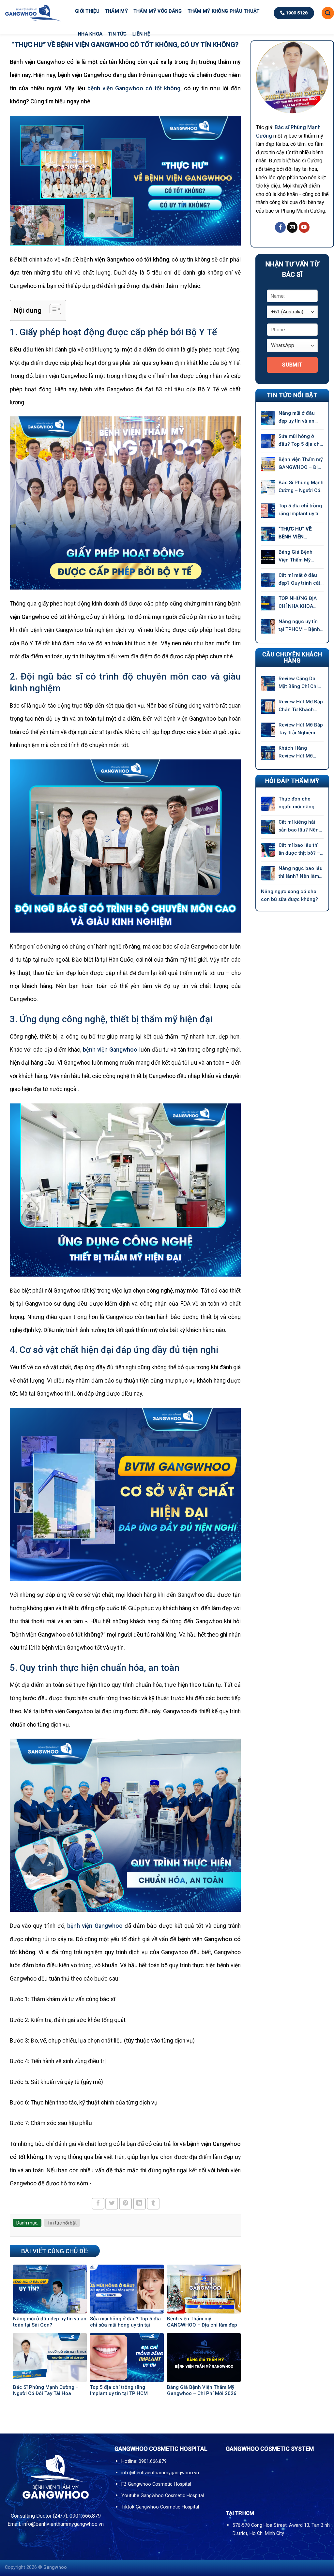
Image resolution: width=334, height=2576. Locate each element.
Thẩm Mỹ (117, 11)
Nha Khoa (90, 34)
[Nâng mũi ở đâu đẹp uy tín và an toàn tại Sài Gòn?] (268, 418)
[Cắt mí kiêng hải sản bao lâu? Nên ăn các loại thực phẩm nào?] (268, 827)
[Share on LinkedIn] (139, 2204)
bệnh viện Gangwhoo (110, 1050)
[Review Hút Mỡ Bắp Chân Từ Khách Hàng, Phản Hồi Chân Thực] (268, 707)
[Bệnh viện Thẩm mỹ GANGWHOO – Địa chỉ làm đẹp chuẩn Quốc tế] (268, 464)
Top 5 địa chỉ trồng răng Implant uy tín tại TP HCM (300, 510)
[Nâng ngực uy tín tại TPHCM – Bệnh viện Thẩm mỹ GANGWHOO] (268, 626)
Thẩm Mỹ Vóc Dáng (158, 11)
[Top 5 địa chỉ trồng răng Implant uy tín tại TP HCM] (268, 511)
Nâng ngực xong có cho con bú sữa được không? (290, 895)
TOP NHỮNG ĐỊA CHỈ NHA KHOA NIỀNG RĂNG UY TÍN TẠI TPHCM (298, 603)
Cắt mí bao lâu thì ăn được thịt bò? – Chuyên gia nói (299, 850)
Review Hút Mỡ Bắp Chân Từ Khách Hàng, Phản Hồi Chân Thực (301, 706)
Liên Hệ (141, 34)
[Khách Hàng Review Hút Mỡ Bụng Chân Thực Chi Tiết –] (268, 753)
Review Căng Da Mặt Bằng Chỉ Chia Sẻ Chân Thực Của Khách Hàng (300, 683)
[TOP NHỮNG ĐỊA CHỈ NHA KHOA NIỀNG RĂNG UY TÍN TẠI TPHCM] (268, 603)
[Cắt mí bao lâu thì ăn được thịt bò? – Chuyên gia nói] (268, 850)
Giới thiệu (87, 11)
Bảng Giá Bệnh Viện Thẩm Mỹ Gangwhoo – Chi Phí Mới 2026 (297, 556)
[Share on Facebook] (98, 2204)
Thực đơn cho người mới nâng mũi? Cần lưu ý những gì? (296, 803)
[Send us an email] (292, 227)
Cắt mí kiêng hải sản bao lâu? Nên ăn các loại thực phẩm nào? (299, 826)
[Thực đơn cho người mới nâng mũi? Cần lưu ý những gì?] (268, 804)
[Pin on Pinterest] (125, 2204)
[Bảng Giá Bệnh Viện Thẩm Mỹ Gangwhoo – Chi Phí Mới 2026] (268, 557)
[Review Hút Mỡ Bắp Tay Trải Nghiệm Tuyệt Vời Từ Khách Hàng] (268, 730)
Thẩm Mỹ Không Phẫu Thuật (224, 11)
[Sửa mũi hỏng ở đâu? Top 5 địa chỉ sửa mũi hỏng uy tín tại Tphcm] (268, 441)
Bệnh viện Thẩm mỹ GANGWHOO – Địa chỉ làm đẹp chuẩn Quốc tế (301, 464)
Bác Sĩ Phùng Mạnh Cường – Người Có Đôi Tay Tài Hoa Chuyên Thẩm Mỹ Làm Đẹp (301, 487)
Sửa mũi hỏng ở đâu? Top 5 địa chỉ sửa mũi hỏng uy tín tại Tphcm (301, 441)
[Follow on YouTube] (304, 227)
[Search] (328, 13)
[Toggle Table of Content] (52, 309)
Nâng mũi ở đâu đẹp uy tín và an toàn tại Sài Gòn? (298, 418)
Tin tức (117, 34)
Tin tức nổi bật (62, 2223)
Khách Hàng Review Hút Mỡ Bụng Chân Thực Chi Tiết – (298, 752)
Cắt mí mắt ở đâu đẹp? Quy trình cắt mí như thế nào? (299, 580)
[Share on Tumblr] (153, 2204)
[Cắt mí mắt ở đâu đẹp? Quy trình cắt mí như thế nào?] (268, 580)
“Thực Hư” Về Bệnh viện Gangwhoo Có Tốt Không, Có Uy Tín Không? (301, 533)
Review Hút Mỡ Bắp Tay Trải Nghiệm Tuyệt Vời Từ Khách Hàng (301, 729)
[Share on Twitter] (112, 2204)
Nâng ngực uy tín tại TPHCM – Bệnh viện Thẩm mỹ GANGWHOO (299, 626)
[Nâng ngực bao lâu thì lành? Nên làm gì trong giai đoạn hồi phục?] (268, 873)
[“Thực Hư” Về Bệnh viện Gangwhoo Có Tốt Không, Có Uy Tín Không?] (268, 534)
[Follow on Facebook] (280, 227)
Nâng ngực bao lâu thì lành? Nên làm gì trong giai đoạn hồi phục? (301, 873)
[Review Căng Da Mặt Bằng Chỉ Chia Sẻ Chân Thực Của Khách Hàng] (268, 683)
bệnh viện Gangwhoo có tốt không (134, 88)
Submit (292, 365)
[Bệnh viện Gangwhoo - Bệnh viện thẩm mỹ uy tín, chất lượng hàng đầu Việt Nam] (33, 13)
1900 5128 (296, 13)
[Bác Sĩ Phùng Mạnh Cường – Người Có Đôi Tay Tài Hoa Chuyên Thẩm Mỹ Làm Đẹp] (268, 487)
